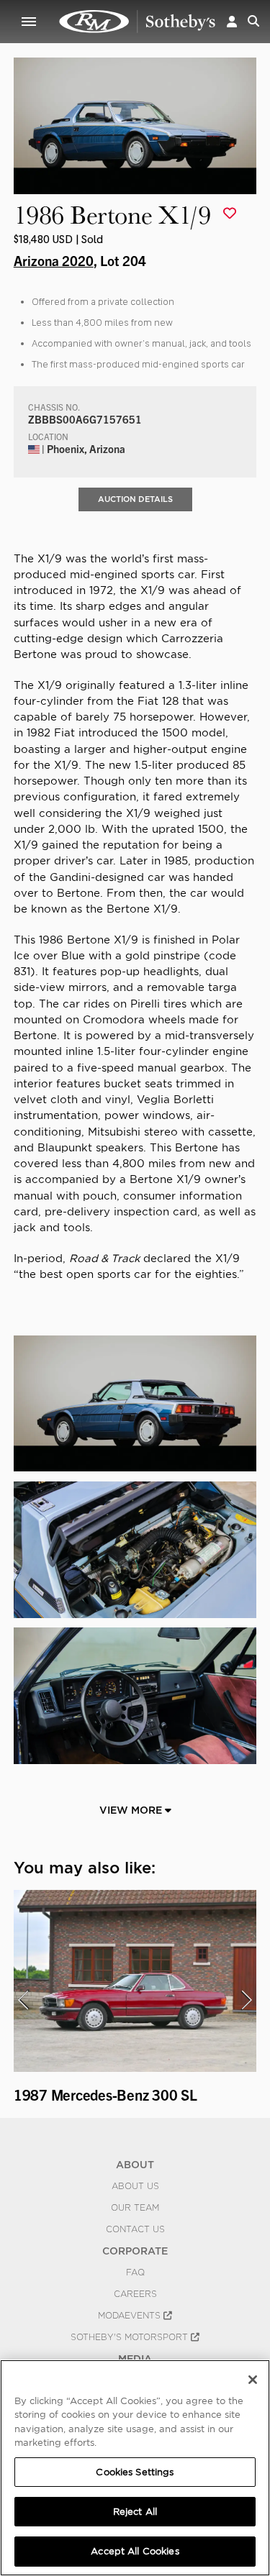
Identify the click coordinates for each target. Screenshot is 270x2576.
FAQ (135, 2273)
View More (132, 1810)
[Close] (253, 2380)
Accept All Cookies (135, 2551)
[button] (232, 21)
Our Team (135, 2208)
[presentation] (23, 2000)
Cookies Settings (135, 2472)
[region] (135, 2468)
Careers (135, 2294)
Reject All (135, 2512)
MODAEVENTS (131, 2316)
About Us (135, 2186)
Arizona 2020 (54, 260)
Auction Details (135, 499)
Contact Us (135, 2229)
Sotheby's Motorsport (131, 2337)
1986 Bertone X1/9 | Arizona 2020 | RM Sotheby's (138, 22)
